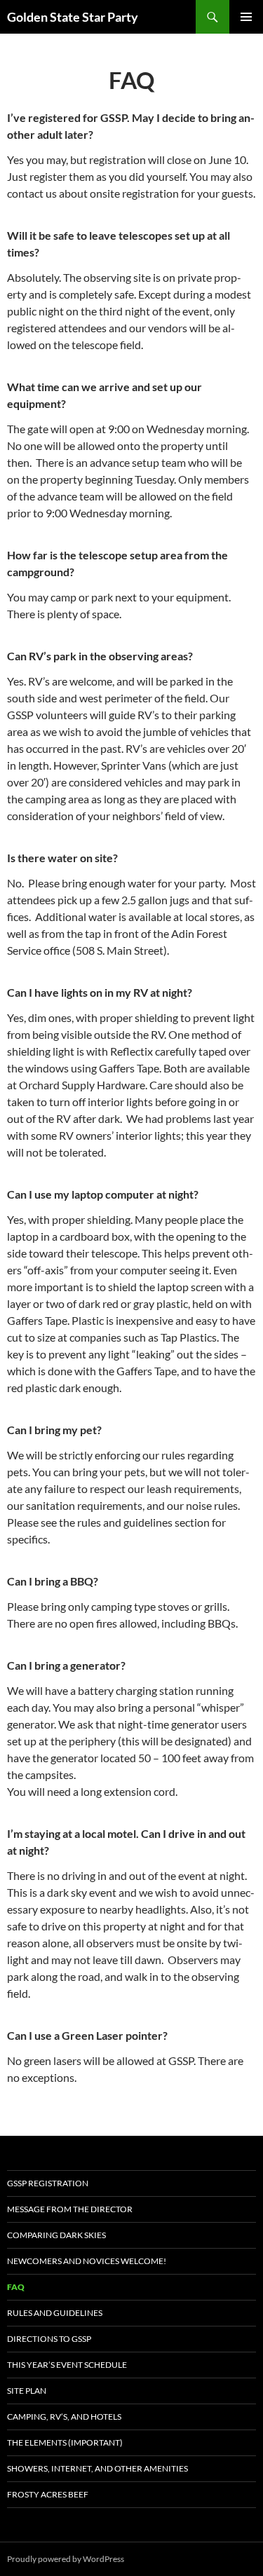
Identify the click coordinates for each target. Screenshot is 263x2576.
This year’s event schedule (67, 2365)
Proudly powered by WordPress (66, 2559)
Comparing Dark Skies (56, 2235)
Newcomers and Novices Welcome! (87, 2261)
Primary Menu (246, 17)
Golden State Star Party (73, 17)
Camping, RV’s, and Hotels (64, 2417)
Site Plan (27, 2391)
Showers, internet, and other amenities (97, 2468)
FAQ (16, 2287)
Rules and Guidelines (55, 2313)
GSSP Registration (48, 2183)
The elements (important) (65, 2442)
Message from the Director (70, 2209)
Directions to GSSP (49, 2339)
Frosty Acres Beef (48, 2494)
